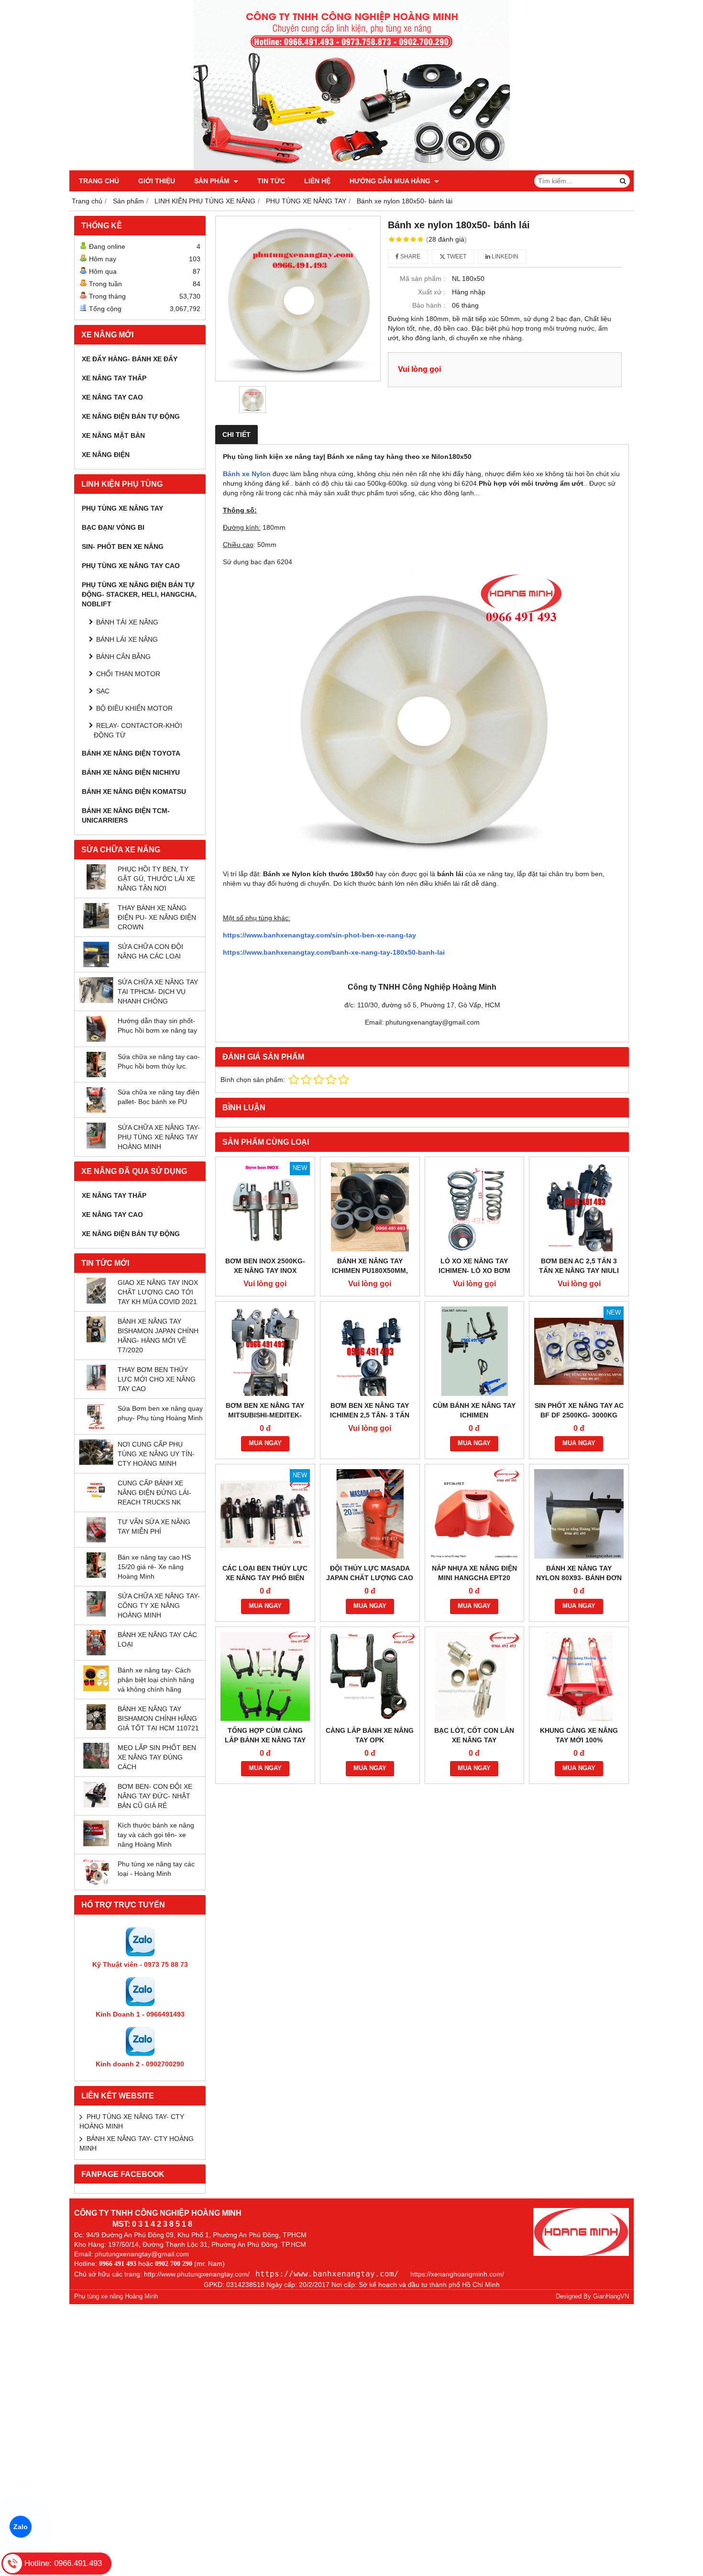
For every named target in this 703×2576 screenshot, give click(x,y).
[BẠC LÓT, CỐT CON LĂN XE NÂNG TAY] (475, 1677)
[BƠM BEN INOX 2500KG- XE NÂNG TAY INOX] (265, 1207)
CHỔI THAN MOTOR (128, 674)
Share (410, 256)
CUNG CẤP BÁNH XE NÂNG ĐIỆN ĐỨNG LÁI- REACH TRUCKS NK (154, 1493)
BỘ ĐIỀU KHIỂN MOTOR (134, 708)
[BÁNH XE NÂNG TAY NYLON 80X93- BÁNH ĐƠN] (579, 1514)
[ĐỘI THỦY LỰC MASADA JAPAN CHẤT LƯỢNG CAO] (370, 1514)
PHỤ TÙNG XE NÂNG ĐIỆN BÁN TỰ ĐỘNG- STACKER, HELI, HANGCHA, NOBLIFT (139, 594)
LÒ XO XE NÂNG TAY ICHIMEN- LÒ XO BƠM (474, 1266)
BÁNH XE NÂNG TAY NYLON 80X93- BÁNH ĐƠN (579, 1573)
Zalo (21, 2527)
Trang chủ (99, 181)
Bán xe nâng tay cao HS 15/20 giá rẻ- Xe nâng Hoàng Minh (154, 1567)
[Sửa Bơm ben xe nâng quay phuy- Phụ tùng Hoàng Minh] (96, 1427)
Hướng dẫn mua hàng (391, 181)
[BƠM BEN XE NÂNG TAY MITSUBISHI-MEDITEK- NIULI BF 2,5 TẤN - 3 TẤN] (265, 1351)
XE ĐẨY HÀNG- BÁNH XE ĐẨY (130, 359)
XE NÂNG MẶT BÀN (113, 435)
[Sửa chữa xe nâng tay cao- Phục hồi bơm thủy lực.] (96, 1075)
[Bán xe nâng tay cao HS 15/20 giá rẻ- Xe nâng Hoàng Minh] (96, 1575)
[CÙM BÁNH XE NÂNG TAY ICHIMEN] (475, 1351)
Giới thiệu (157, 181)
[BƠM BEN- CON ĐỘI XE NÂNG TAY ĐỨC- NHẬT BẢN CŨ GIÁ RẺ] (96, 1805)
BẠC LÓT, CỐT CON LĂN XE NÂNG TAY (474, 1735)
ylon (264, 474)
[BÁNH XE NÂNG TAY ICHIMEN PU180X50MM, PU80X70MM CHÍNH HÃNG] (370, 1207)
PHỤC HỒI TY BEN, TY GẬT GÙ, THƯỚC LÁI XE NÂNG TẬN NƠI (156, 879)
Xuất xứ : (432, 292)
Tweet (456, 256)
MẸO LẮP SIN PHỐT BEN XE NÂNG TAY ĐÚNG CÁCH (157, 1757)
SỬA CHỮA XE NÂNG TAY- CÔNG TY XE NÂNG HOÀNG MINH (159, 1606)
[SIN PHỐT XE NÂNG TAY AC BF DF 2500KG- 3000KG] (579, 1351)
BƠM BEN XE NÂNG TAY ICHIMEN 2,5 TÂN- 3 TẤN (370, 1410)
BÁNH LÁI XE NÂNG (127, 639)
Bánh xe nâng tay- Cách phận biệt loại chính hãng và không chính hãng (156, 1680)
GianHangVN (611, 2297)
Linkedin (504, 256)
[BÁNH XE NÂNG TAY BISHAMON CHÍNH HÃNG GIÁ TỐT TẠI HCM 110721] (96, 1728)
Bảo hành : (429, 305)
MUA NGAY (265, 1443)
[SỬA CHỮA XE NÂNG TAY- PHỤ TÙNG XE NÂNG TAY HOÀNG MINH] (96, 1146)
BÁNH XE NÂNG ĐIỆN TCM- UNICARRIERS (126, 815)
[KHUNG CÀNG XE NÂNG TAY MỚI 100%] (579, 1677)
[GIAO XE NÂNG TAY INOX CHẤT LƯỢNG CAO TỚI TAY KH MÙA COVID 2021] (96, 1301)
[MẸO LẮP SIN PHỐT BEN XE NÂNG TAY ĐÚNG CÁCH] (96, 1766)
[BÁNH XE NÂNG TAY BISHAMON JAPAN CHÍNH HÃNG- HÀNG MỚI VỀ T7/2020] (96, 1340)
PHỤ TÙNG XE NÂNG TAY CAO (131, 566)
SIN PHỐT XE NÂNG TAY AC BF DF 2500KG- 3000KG (579, 1410)
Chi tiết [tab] (236, 435)
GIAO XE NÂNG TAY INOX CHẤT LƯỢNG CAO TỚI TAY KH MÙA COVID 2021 (158, 1292)
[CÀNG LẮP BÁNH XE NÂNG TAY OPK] (370, 1677)
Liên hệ (317, 181)
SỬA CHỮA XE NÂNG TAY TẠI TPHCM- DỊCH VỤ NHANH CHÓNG (158, 992)
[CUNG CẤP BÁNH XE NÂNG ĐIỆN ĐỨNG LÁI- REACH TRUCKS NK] (96, 1501)
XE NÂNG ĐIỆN (106, 455)
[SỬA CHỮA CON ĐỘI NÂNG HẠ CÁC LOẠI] (96, 965)
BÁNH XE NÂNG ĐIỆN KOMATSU (134, 792)
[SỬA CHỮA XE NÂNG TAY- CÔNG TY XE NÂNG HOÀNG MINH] (96, 1614)
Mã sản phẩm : (423, 279)
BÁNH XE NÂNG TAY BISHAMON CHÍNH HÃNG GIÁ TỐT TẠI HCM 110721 (158, 1718)
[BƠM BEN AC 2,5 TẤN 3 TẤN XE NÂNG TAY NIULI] (579, 1207)
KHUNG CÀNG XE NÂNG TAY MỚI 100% (579, 1735)
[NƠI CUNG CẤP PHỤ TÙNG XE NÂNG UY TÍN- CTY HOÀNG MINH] (96, 1462)
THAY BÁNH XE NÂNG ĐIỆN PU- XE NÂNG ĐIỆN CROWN (157, 917)
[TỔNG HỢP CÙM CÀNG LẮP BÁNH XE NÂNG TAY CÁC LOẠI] (265, 1677)
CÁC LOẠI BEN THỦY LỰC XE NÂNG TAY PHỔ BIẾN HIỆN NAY (265, 1578)
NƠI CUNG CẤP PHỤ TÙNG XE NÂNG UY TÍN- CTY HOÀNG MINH (156, 1454)
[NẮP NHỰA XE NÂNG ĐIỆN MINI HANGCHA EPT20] (475, 1514)
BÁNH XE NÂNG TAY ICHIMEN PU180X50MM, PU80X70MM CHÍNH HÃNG (370, 1271)
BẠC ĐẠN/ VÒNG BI (113, 527)
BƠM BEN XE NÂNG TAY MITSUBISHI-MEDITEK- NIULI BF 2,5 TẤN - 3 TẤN (265, 1415)
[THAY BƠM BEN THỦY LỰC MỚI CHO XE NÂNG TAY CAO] (96, 1388)
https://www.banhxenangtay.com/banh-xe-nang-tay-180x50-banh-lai (334, 952)
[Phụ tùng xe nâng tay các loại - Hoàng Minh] (96, 1883)
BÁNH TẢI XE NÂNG (127, 622)
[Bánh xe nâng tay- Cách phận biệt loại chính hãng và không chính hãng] (96, 1689)
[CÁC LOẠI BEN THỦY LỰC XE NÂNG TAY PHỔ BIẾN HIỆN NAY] (265, 1514)
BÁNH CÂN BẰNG (123, 657)
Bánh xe (237, 474)
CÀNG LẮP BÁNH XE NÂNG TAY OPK (370, 1735)
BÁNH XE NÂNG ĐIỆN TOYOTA (131, 753)
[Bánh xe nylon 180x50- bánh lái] (298, 299)
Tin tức (271, 181)
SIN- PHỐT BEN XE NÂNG (123, 546)
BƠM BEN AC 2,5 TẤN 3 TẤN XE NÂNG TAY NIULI (579, 1266)
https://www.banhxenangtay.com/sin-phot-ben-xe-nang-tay (319, 935)
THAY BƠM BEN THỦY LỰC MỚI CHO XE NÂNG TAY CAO (157, 1379)
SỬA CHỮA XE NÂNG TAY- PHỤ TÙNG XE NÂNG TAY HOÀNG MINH (159, 1137)
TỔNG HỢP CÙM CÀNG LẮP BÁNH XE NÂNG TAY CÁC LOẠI (265, 1740)
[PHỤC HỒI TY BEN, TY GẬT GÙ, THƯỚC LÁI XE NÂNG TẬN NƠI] (96, 887)
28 (446, 239)
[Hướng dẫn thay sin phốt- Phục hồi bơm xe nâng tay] (96, 1039)
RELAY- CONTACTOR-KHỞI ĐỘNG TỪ (138, 730)
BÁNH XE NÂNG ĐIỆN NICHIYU (131, 772)
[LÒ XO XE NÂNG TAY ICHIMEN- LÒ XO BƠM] (475, 1207)
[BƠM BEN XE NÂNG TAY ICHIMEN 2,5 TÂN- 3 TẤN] (370, 1351)
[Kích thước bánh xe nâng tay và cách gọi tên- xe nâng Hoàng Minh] (96, 1844)
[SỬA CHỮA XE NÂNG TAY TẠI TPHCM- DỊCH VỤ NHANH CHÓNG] (96, 1001)
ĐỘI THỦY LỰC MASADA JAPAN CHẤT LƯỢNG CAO (370, 1573)
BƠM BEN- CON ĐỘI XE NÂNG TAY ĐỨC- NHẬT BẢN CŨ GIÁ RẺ (155, 1796)
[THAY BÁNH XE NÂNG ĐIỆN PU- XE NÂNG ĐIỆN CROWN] (96, 926)
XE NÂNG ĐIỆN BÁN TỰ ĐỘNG (131, 416)
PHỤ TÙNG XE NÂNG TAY (122, 508)
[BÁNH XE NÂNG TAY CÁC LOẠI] (96, 1653)
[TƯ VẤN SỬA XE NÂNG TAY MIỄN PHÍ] (96, 1540)
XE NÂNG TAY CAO (112, 397)
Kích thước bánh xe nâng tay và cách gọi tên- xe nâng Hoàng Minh (156, 1835)
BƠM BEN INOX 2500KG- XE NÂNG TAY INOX (265, 1266)
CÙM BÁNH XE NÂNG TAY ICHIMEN (474, 1410)
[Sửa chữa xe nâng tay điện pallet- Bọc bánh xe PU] (96, 1110)
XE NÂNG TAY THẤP (114, 378)
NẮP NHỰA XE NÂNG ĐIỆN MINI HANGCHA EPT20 (474, 1573)
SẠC (103, 691)
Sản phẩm (213, 181)
